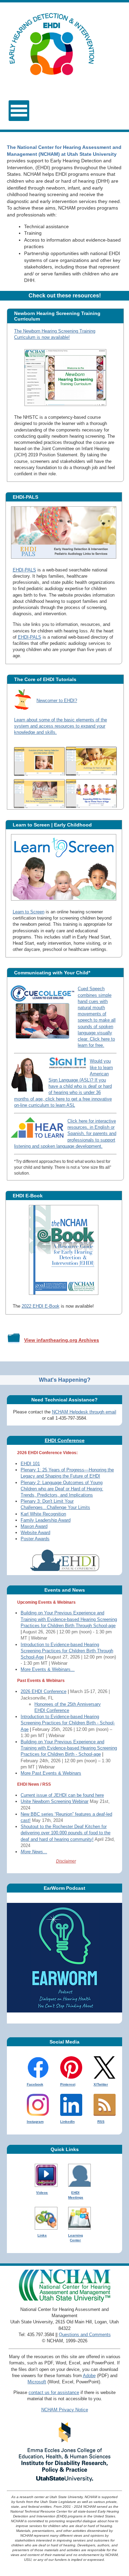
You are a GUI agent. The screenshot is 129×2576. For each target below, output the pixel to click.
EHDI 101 (30, 1464)
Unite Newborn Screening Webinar (55, 1801)
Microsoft (37, 2382)
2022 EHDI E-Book (41, 1306)
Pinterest (68, 2084)
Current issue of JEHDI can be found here (62, 1795)
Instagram (35, 2122)
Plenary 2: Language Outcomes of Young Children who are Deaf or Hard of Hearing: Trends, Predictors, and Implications (62, 1489)
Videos (42, 2193)
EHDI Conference (65, 1440)
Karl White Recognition (43, 1514)
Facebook (35, 2084)
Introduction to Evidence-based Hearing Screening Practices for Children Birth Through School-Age (67, 1651)
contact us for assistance (54, 2392)
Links (42, 2235)
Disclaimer (66, 1861)
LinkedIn (67, 2122)
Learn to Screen (29, 912)
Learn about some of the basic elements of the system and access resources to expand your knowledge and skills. (61, 726)
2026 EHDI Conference (44, 1691)
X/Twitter (101, 2084)
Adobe (89, 2376)
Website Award (35, 1533)
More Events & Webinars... (48, 1669)
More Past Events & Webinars (51, 1773)
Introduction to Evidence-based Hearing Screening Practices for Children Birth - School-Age (68, 1723)
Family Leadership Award (46, 1520)
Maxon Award (34, 1526)
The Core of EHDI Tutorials (45, 679)
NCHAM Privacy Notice (65, 2410)
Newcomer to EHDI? (57, 701)
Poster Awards (35, 1539)
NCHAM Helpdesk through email (84, 1412)
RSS (101, 2122)
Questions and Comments (85, 2335)
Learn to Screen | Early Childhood (52, 825)
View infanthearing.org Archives (62, 1340)
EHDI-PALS (25, 497)
